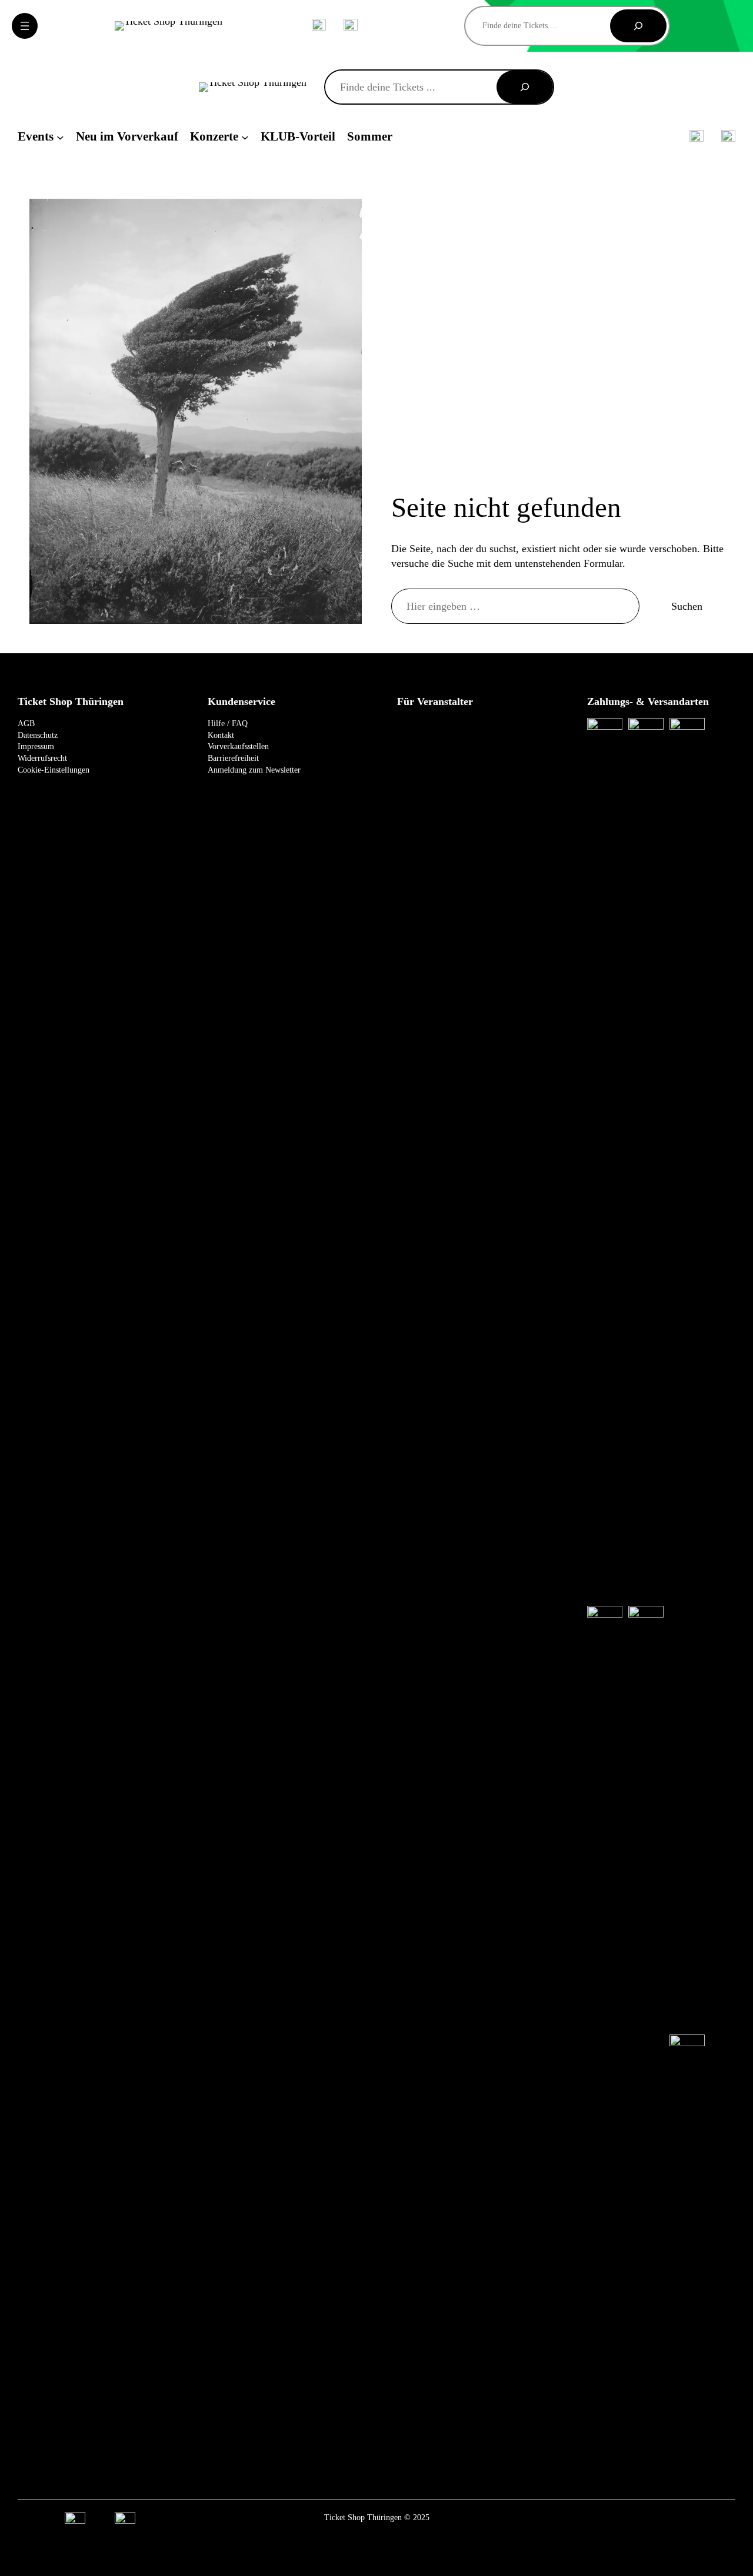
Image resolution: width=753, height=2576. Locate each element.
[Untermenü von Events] (60, 137)
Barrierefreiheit (233, 758)
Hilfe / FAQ (228, 724)
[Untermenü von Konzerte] (245, 137)
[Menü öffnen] (25, 26)
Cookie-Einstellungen (54, 770)
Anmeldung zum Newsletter (254, 770)
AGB (26, 724)
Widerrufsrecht (42, 758)
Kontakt (221, 735)
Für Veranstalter (435, 701)
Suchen (687, 606)
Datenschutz (38, 735)
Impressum (36, 746)
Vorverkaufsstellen (238, 746)
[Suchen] (638, 26)
